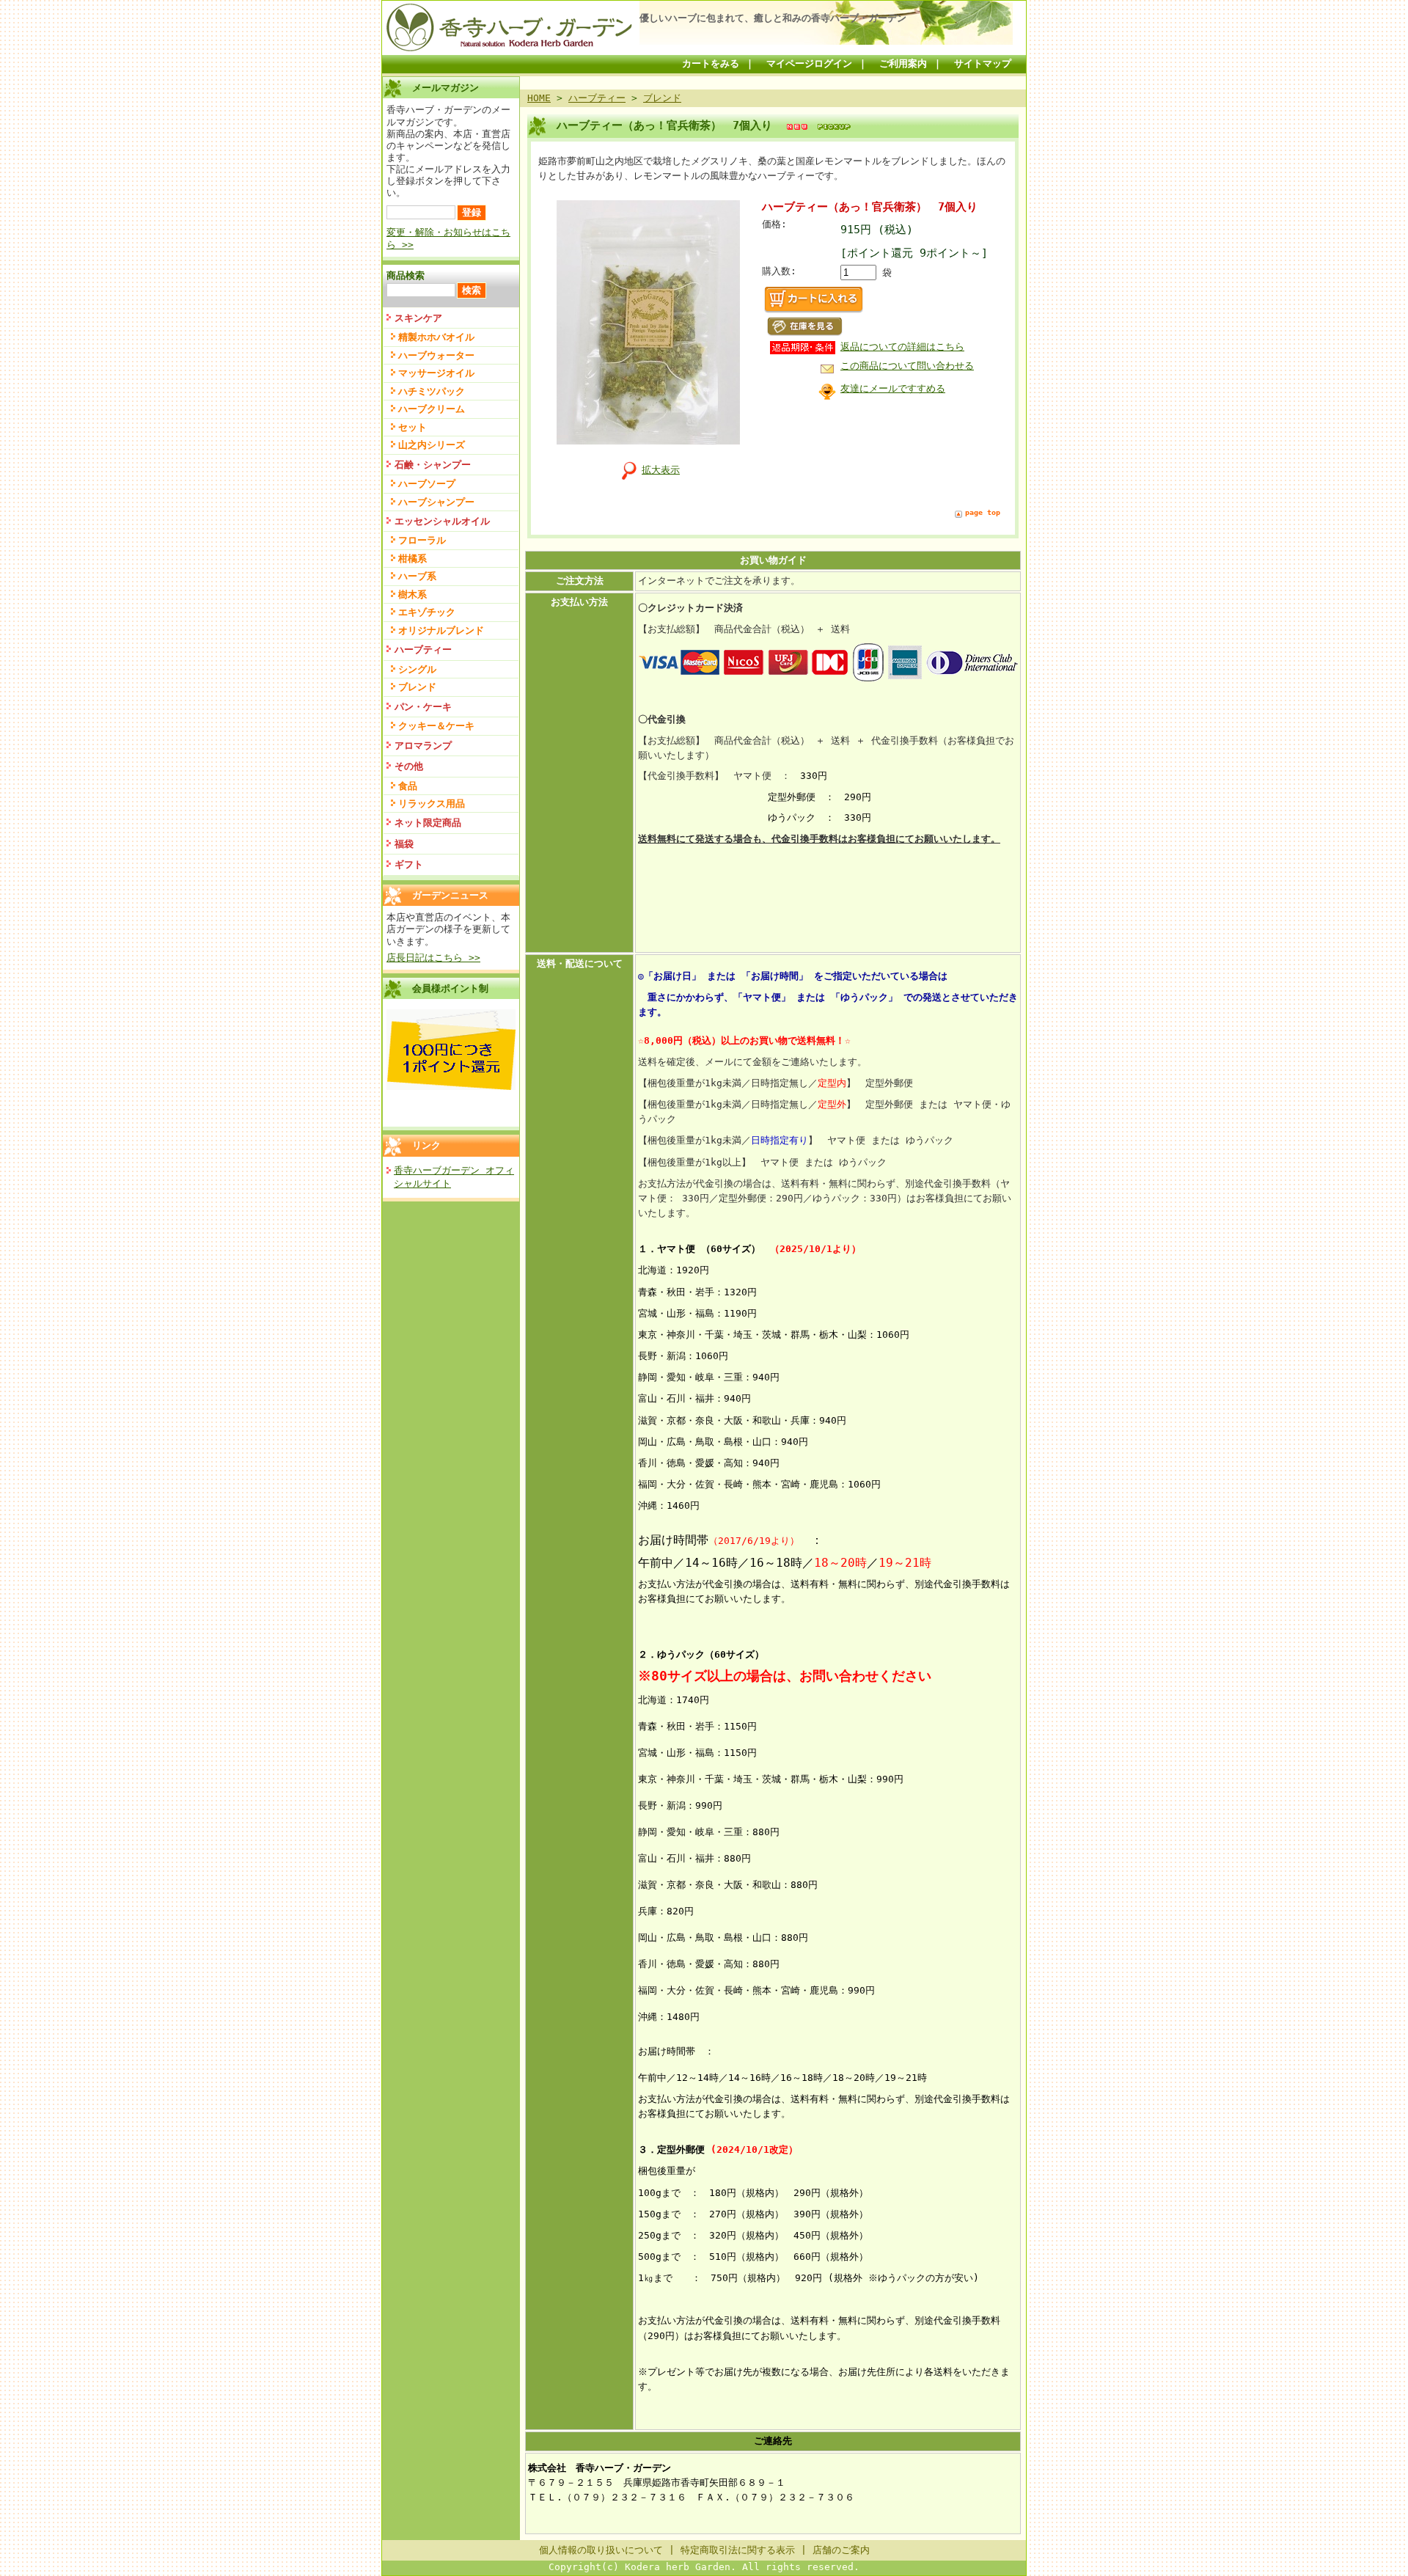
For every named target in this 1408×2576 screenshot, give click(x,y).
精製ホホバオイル (436, 337)
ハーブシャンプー (436, 502)
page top (983, 512)
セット (412, 427)
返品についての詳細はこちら (902, 347)
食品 (408, 786)
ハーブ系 (417, 576)
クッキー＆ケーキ (436, 726)
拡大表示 (661, 470)
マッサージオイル (436, 373)
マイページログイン (809, 63)
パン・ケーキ (423, 707)
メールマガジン (445, 88)
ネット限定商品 (428, 823)
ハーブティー (423, 650)
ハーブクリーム (432, 409)
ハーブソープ (427, 484)
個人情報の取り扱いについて (601, 2550)
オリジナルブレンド (441, 630)
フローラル (422, 540)
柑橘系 (412, 559)
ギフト (409, 864)
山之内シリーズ (432, 445)
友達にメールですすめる (893, 388)
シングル (417, 669)
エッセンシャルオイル (442, 521)
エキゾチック (427, 612)
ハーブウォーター (436, 355)
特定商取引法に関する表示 (738, 2550)
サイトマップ (983, 63)
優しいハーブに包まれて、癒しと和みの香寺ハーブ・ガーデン (773, 18)
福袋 (404, 844)
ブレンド (417, 687)
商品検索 (406, 275)
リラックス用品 (432, 804)
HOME (539, 98)
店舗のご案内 (841, 2550)
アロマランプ (423, 746)
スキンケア (418, 318)
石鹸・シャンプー (433, 465)
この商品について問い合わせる (907, 366)
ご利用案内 (903, 63)
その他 (409, 766)
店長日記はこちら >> (433, 958)
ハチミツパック (432, 391)
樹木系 (412, 594)
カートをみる (711, 63)
